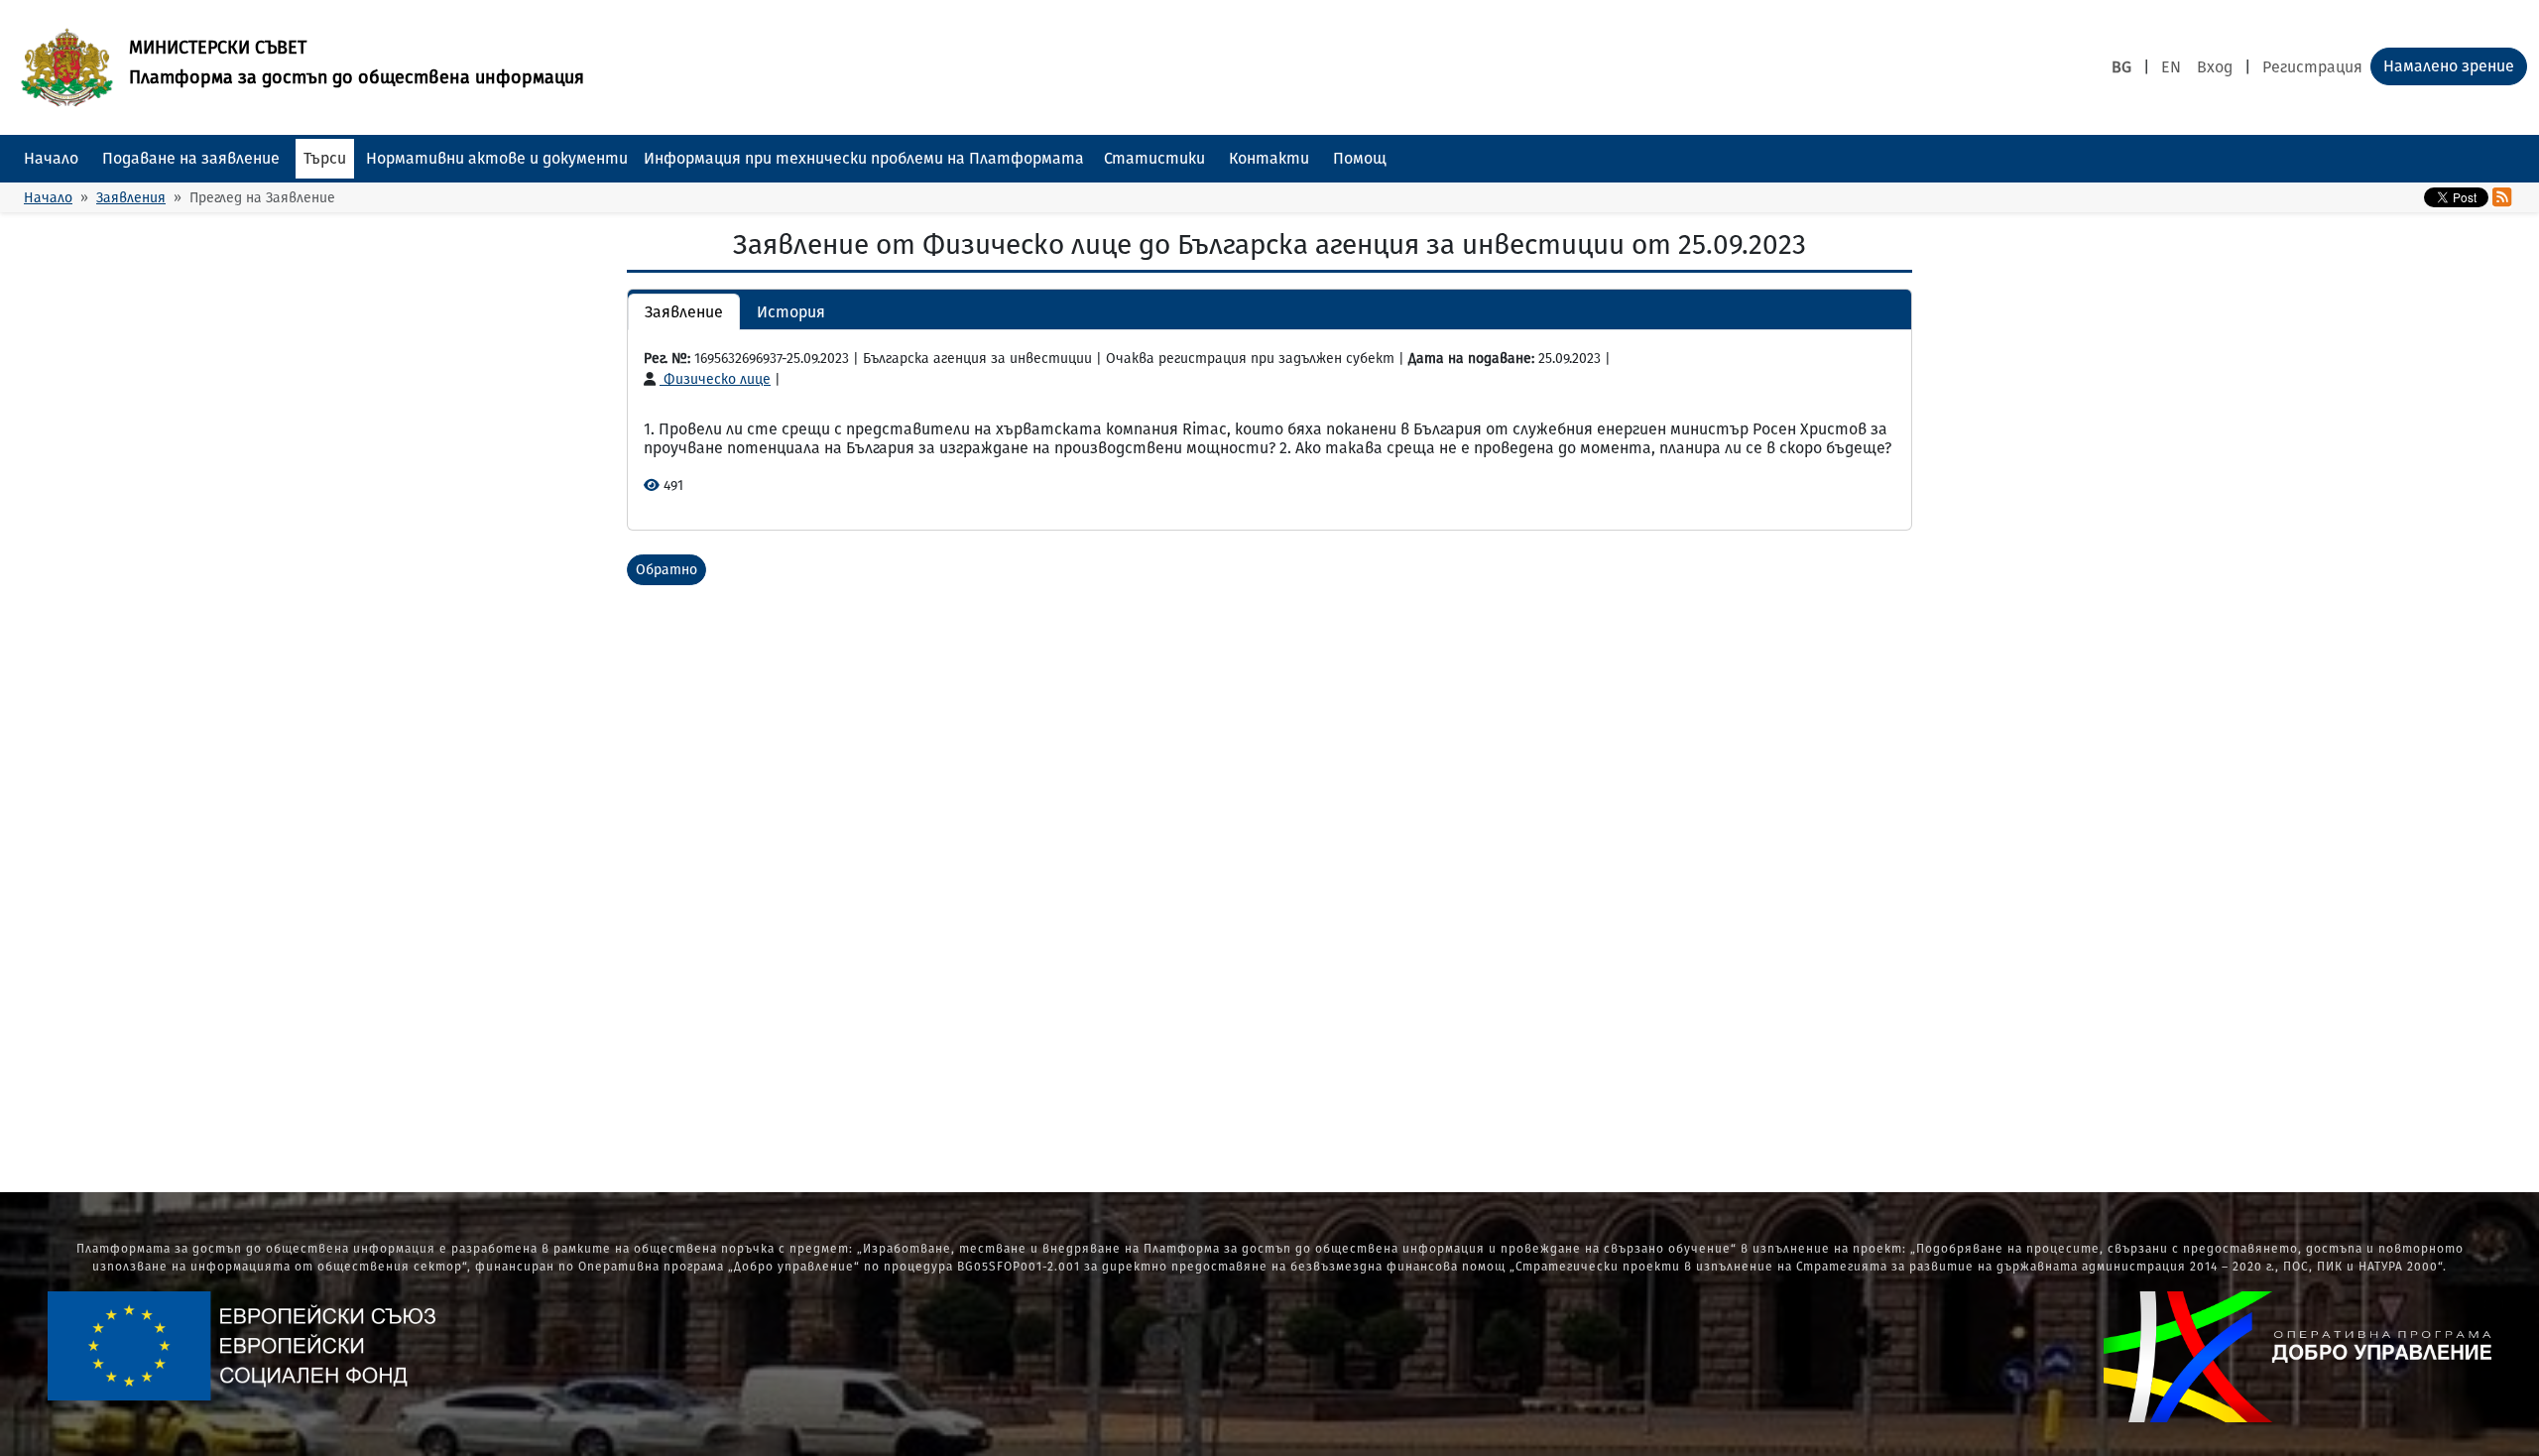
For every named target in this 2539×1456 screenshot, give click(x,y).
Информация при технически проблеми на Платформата (864, 158)
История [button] (791, 312)
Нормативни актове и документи (497, 158)
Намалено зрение (2449, 66)
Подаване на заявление (191, 158)
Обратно (666, 570)
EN (2171, 67)
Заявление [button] (684, 312)
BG (2121, 67)
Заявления (131, 198)
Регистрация (2312, 67)
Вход (2215, 67)
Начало (51, 158)
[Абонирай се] (2502, 197)
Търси (325, 158)
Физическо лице (715, 379)
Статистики (1154, 158)
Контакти (1269, 158)
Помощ (1360, 158)
